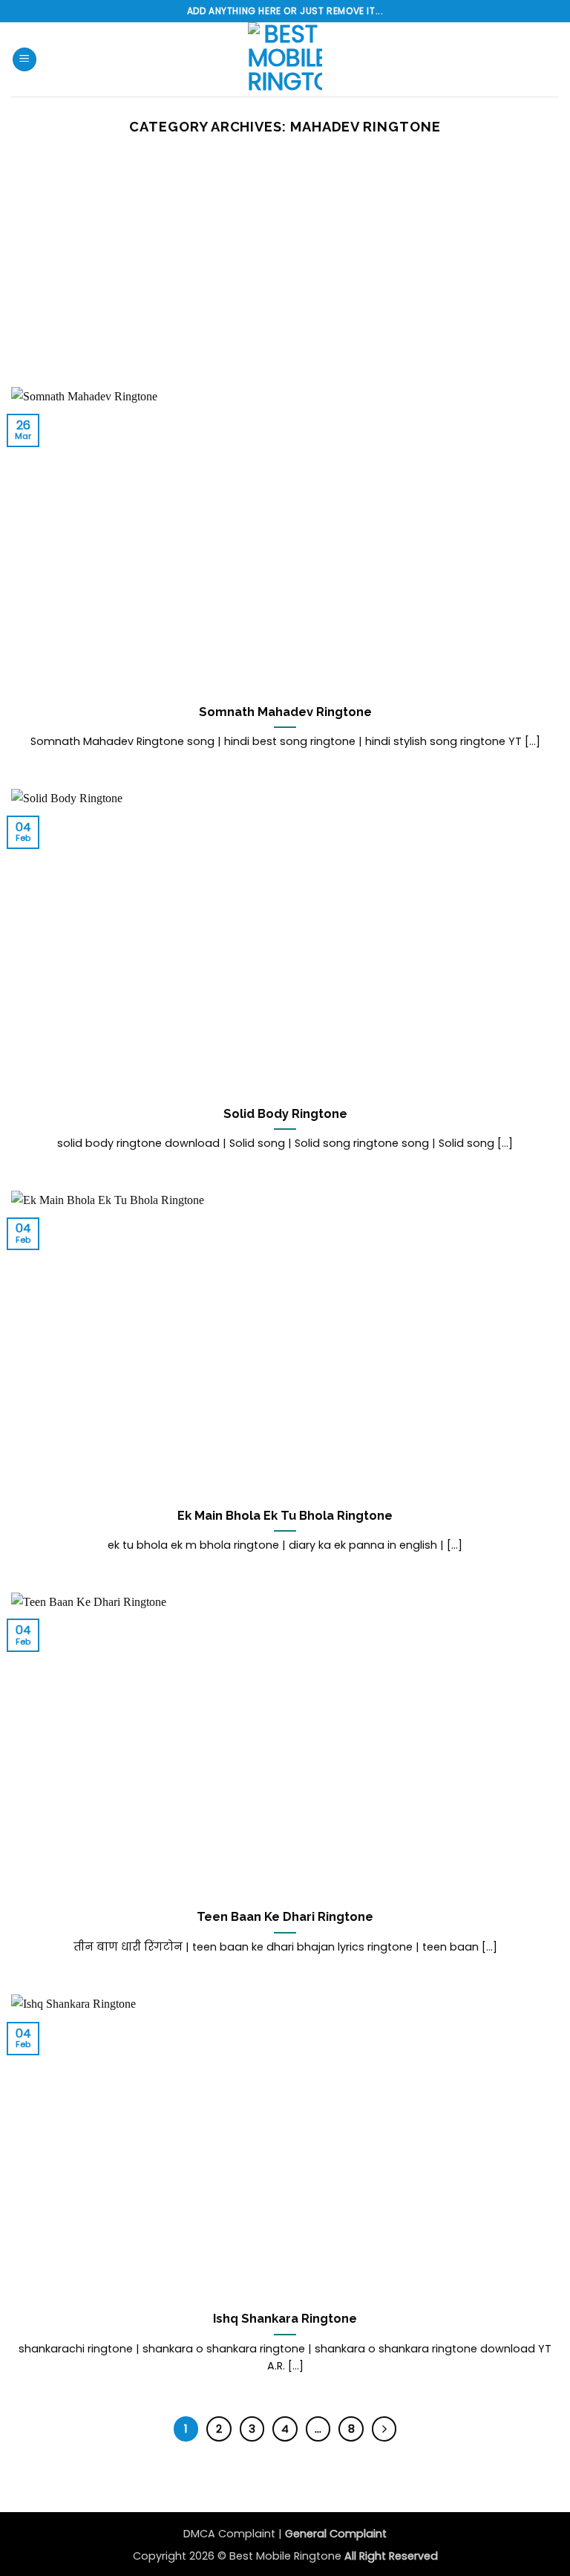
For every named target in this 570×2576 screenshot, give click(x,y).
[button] (24, 60)
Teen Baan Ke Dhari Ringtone (285, 1916)
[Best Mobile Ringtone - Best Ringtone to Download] (285, 59)
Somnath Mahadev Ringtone (285, 712)
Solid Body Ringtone (285, 1113)
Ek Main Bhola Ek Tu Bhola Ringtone (285, 1515)
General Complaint (336, 2534)
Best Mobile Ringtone (287, 2556)
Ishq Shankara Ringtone (285, 2318)
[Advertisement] (285, 276)
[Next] (384, 2429)
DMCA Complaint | (234, 2534)
